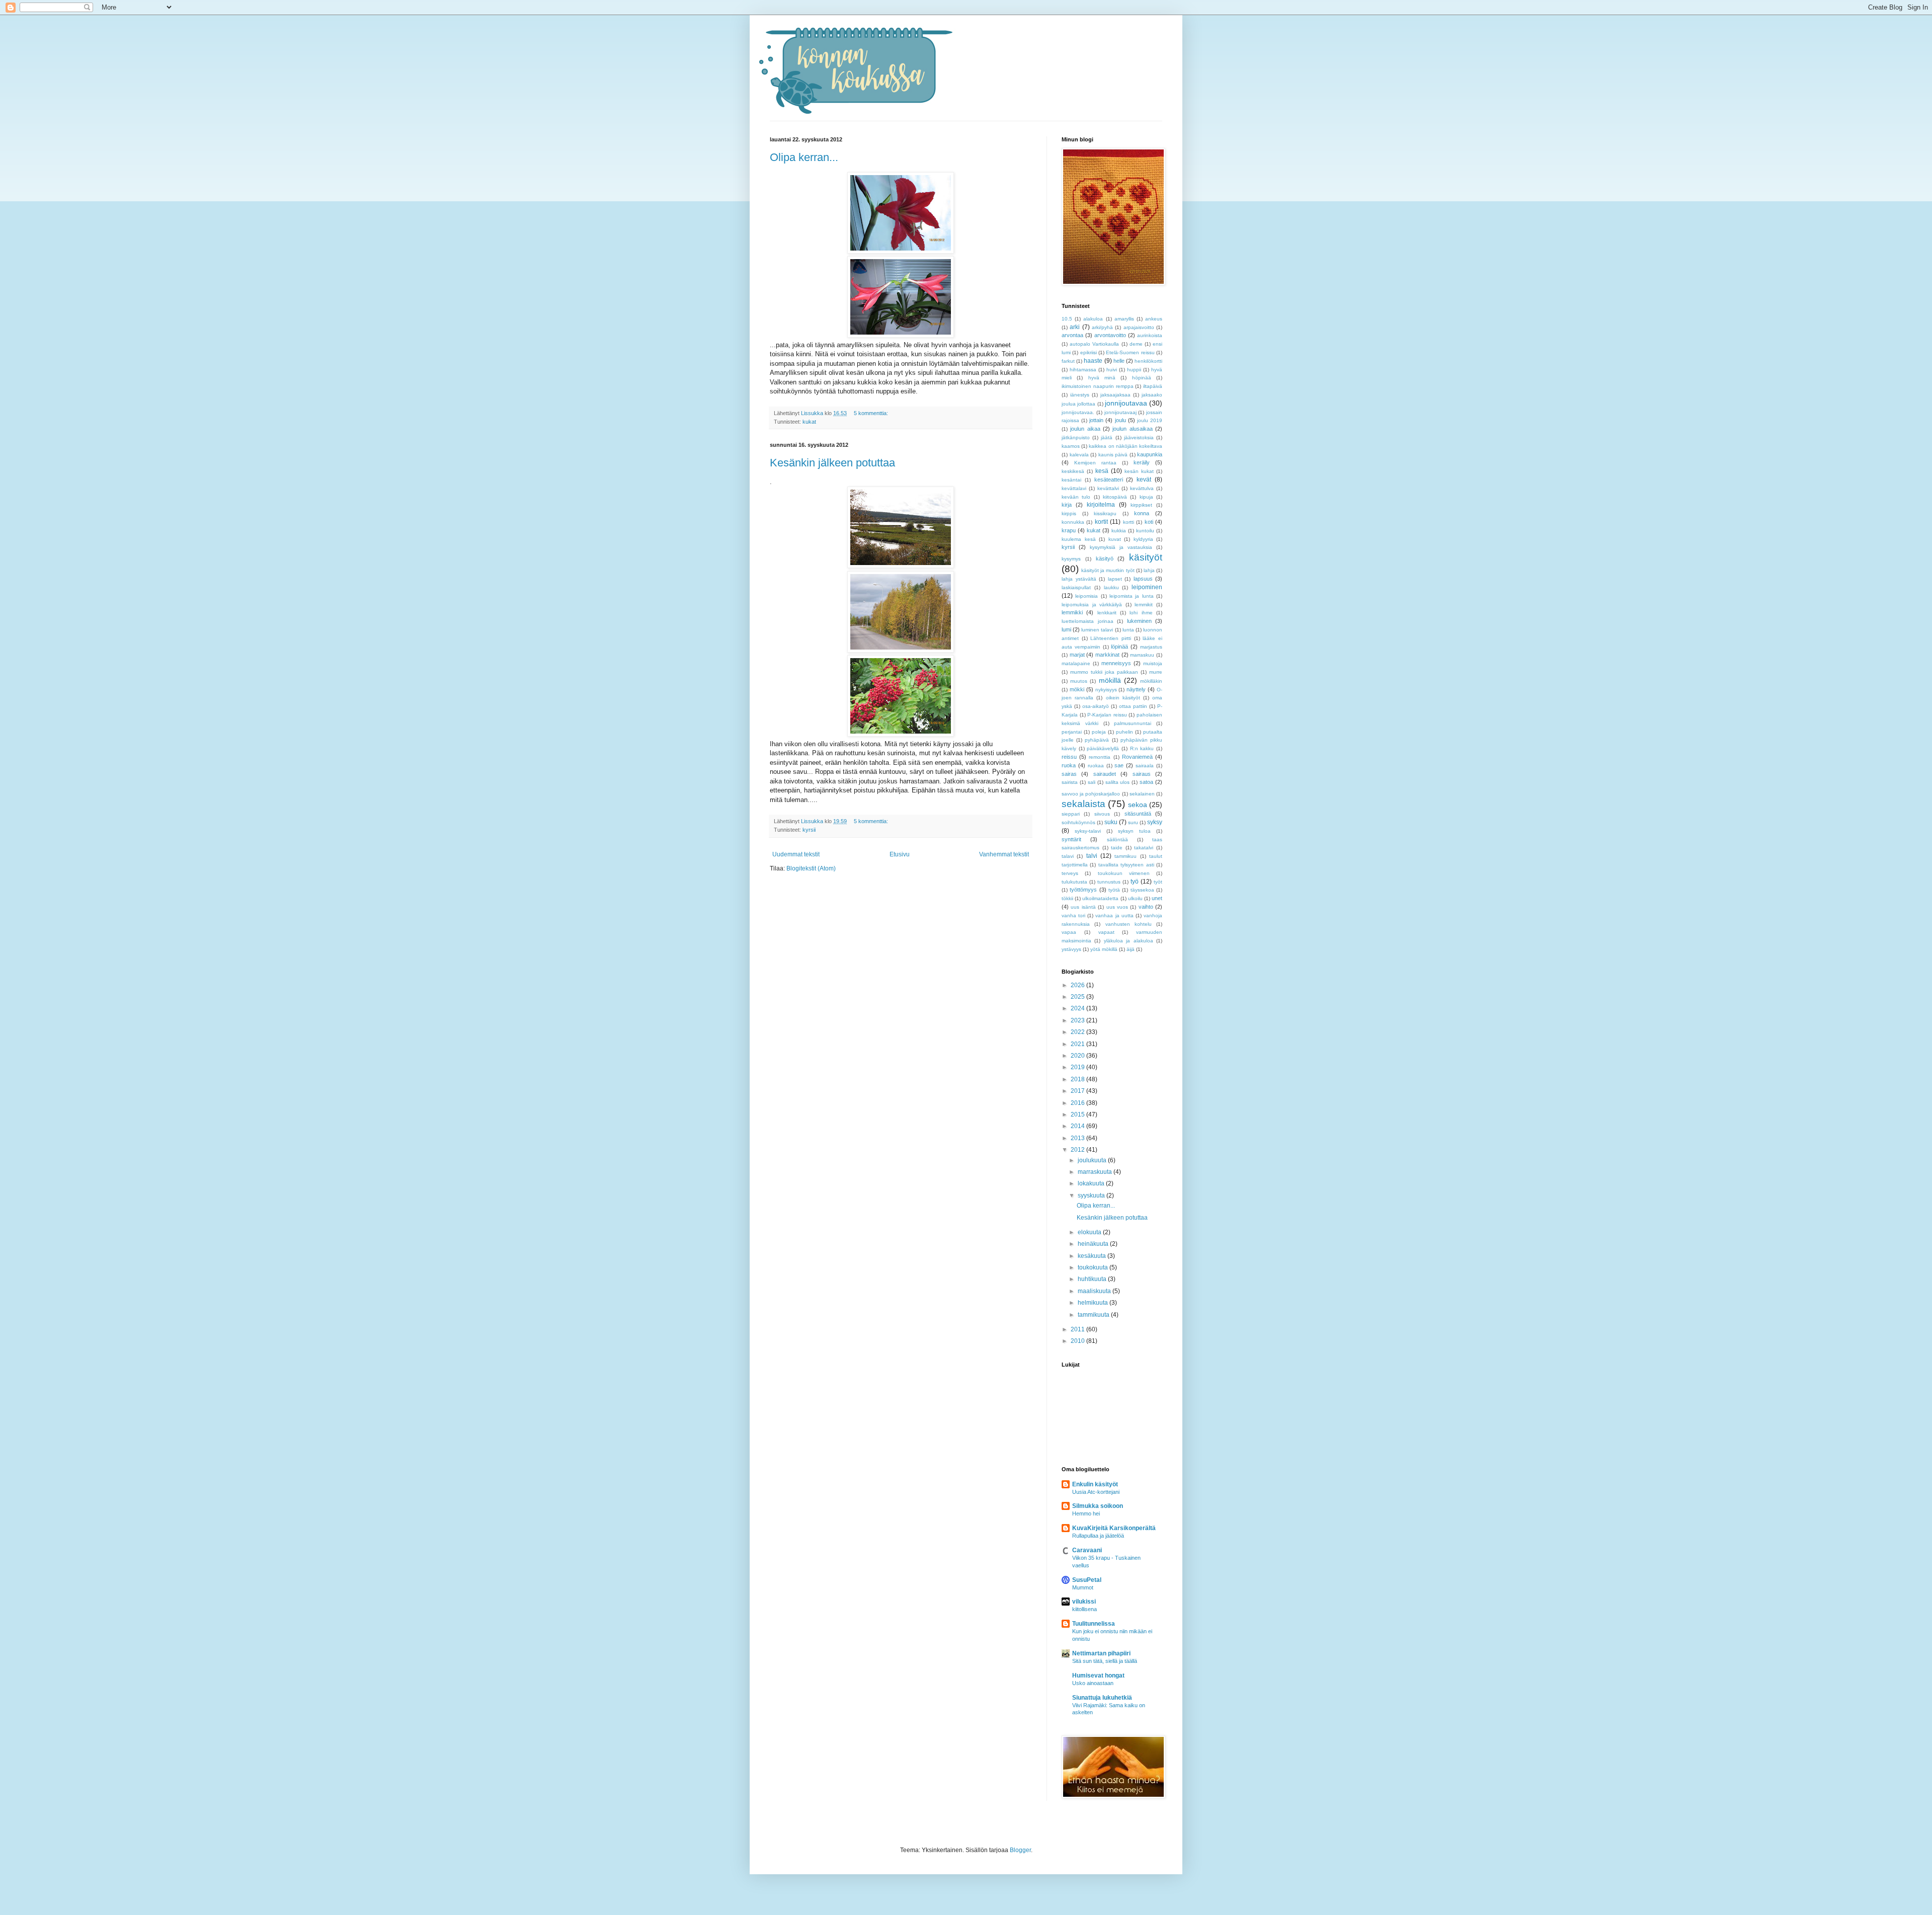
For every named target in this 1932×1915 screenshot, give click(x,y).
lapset (1115, 579)
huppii (1134, 370)
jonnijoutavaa (1126, 403)
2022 (1078, 1032)
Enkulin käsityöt (1095, 1484)
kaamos (1071, 446)
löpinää (1119, 647)
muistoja (1153, 663)
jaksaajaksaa (1115, 395)
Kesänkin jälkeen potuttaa (832, 463)
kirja (1067, 505)
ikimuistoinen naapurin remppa (1098, 386)
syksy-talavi (1088, 831)
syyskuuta (1092, 1195)
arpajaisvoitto (1139, 327)
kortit (1101, 522)
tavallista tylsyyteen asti (1126, 865)
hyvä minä (1102, 378)
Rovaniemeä (1137, 757)
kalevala (1079, 455)
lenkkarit (1107, 613)
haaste (1093, 361)
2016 (1078, 1103)
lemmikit (1144, 605)
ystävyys (1071, 949)
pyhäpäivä (1097, 740)
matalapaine (1076, 663)
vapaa (1069, 932)
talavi (1068, 856)
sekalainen (1142, 794)
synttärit (1071, 839)
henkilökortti (1148, 361)
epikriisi (1089, 352)
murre (1156, 672)
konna (1142, 513)
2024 (1078, 1008)
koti (1149, 522)
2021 (1078, 1044)
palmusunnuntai (1133, 723)
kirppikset (1141, 505)
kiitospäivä (1115, 497)
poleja (1099, 732)
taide (1117, 848)
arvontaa (1072, 335)
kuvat (1115, 539)
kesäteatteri (1109, 480)
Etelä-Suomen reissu (1130, 352)
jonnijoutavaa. (1078, 412)
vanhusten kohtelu (1129, 924)
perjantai (1072, 732)
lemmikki (1072, 612)
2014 (1078, 1126)
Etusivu (900, 854)
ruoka (1069, 765)
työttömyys (1083, 890)
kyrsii (809, 830)
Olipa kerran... (804, 157)
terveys (1070, 873)
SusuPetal (1087, 1580)
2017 (1078, 1091)
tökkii (1067, 898)
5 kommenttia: (872, 413)
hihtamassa (1083, 370)
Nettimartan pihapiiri (1101, 1653)
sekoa (1138, 805)
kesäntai (1071, 480)
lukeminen (1139, 621)
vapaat (1106, 932)
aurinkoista (1150, 335)
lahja (1149, 570)
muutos (1079, 681)
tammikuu (1125, 856)
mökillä (1110, 680)
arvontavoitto (1110, 335)
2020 (1078, 1056)
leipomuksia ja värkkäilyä (1092, 605)
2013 (1078, 1138)
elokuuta (1090, 1232)
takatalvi (1144, 848)
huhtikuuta (1093, 1279)
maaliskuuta (1095, 1291)
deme (1136, 344)
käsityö (1105, 558)
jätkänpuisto (1076, 437)
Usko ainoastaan (1093, 1683)
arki (1075, 327)
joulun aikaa (1085, 429)
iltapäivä (1153, 386)
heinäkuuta (1094, 1244)
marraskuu (1142, 655)
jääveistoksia (1139, 437)
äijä (1131, 949)
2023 (1078, 1020)
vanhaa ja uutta (1114, 915)
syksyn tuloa (1134, 831)
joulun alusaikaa (1132, 429)
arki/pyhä (1102, 327)
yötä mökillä (1104, 949)
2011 (1078, 1329)
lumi (1066, 629)
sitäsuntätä (1138, 814)
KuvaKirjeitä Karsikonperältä (1114, 1528)
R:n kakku (1142, 748)
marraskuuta (1096, 1172)
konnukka (1073, 522)
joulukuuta (1093, 1160)
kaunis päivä (1113, 455)
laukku (1111, 587)
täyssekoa (1142, 890)
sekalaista (1083, 804)
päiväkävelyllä (1103, 748)
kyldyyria (1143, 539)
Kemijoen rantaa (1095, 463)
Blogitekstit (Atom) (811, 868)
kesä (1102, 471)
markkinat (1107, 655)
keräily (1142, 462)
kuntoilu (1145, 531)
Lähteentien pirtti (1111, 638)
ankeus (1154, 319)
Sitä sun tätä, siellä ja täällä (1105, 1661)
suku (1111, 822)
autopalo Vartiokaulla (1094, 344)
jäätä (1107, 437)
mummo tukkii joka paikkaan (1104, 672)
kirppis (1069, 513)
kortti (1129, 522)
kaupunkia (1150, 454)
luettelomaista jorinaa (1088, 621)
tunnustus (1109, 882)
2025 (1078, 997)
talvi (1092, 856)
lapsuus (1143, 579)
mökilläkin (1151, 681)
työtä (1114, 890)
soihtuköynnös (1078, 822)
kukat (809, 422)
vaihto (1146, 907)
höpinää (1142, 378)
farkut (1068, 361)
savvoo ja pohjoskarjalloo (1091, 794)
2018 (1078, 1079)
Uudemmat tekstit (796, 854)
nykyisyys (1106, 690)
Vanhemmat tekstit (1004, 854)
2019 (1078, 1067)
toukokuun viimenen (1124, 873)
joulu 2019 (1150, 420)
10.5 (1067, 319)
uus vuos (1117, 907)
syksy (1155, 822)
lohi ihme (1141, 613)
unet (1157, 898)
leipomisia (1086, 596)
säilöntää (1117, 840)
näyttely (1136, 689)
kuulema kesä (1079, 539)
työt (1158, 882)
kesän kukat (1139, 471)
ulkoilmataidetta (1100, 898)
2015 (1078, 1114)
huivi (1112, 370)
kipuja (1146, 497)
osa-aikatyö (1096, 706)
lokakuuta (1092, 1183)
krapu (1069, 530)
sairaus (1142, 774)
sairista (1070, 782)
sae (1119, 765)
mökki (1077, 689)
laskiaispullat (1076, 587)
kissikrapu (1105, 513)
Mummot (1083, 1587)
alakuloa (1093, 319)
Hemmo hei (1086, 1513)
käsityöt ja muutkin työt (1108, 570)
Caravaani (1087, 1550)
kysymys (1071, 559)
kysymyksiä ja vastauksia (1121, 547)
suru (1133, 822)
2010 (1078, 1341)
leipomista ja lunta (1132, 596)
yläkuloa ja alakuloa (1129, 941)
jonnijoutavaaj (1120, 412)
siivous (1102, 814)
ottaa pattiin (1133, 706)
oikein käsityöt (1123, 698)
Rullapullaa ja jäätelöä (1098, 1536)
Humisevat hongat (1098, 1675)
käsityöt (1146, 557)
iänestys (1080, 395)
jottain (1096, 420)
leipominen (1147, 587)
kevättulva (1142, 488)
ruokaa (1096, 766)
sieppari (1071, 814)
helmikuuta (1094, 1303)
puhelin (1124, 732)
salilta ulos (1118, 782)
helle (1119, 361)
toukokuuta (1094, 1267)
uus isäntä (1083, 907)
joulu (1120, 420)
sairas (1069, 774)
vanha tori (1073, 915)
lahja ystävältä (1079, 579)
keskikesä (1073, 471)
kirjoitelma (1101, 505)
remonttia (1100, 757)
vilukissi (1084, 1602)
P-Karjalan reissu (1107, 715)
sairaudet (1105, 774)
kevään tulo (1076, 497)
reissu (1069, 757)
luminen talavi (1097, 630)
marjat (1077, 655)
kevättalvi (1108, 488)
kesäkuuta (1093, 1256)
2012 (1078, 1150)
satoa (1146, 782)
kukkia (1119, 531)
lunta (1128, 630)
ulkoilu (1135, 898)
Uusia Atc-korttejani (1096, 1492)
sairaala (1145, 766)
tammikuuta (1094, 1315)
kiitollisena (1084, 1609)
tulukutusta (1074, 882)
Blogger (1020, 1850)
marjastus (1151, 647)
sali (1092, 782)
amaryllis (1124, 319)
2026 (1078, 985)
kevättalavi (1074, 488)
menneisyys (1116, 663)
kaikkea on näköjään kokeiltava (1125, 446)
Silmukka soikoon (1098, 1506)
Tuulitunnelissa (1094, 1624)
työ (1135, 882)
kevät (1144, 480)
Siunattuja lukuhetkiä (1102, 1698)
